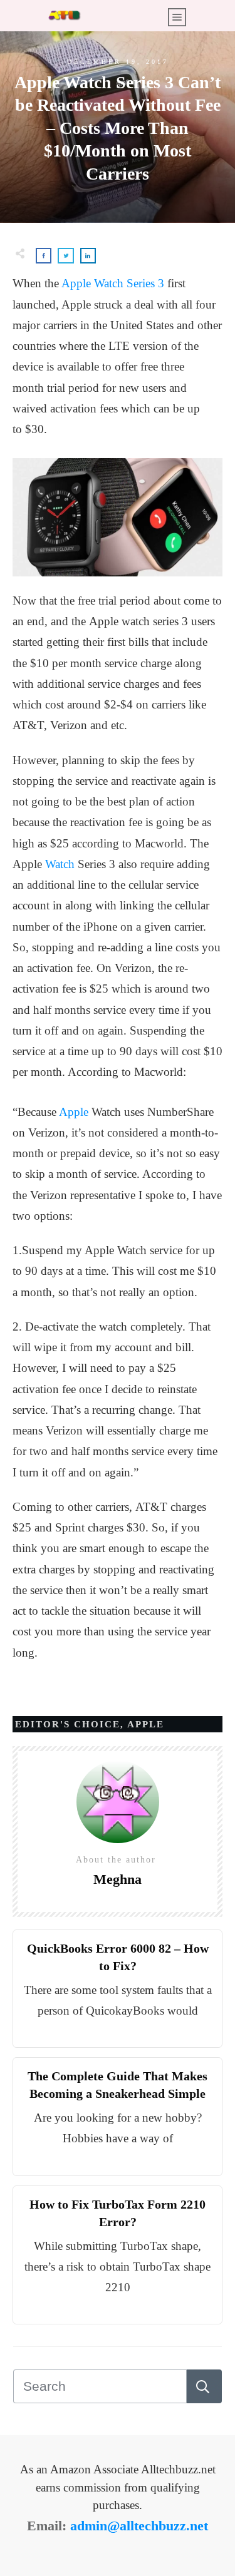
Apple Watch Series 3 (113, 283)
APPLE (146, 1724)
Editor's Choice (68, 1724)
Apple (74, 1112)
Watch (60, 864)
